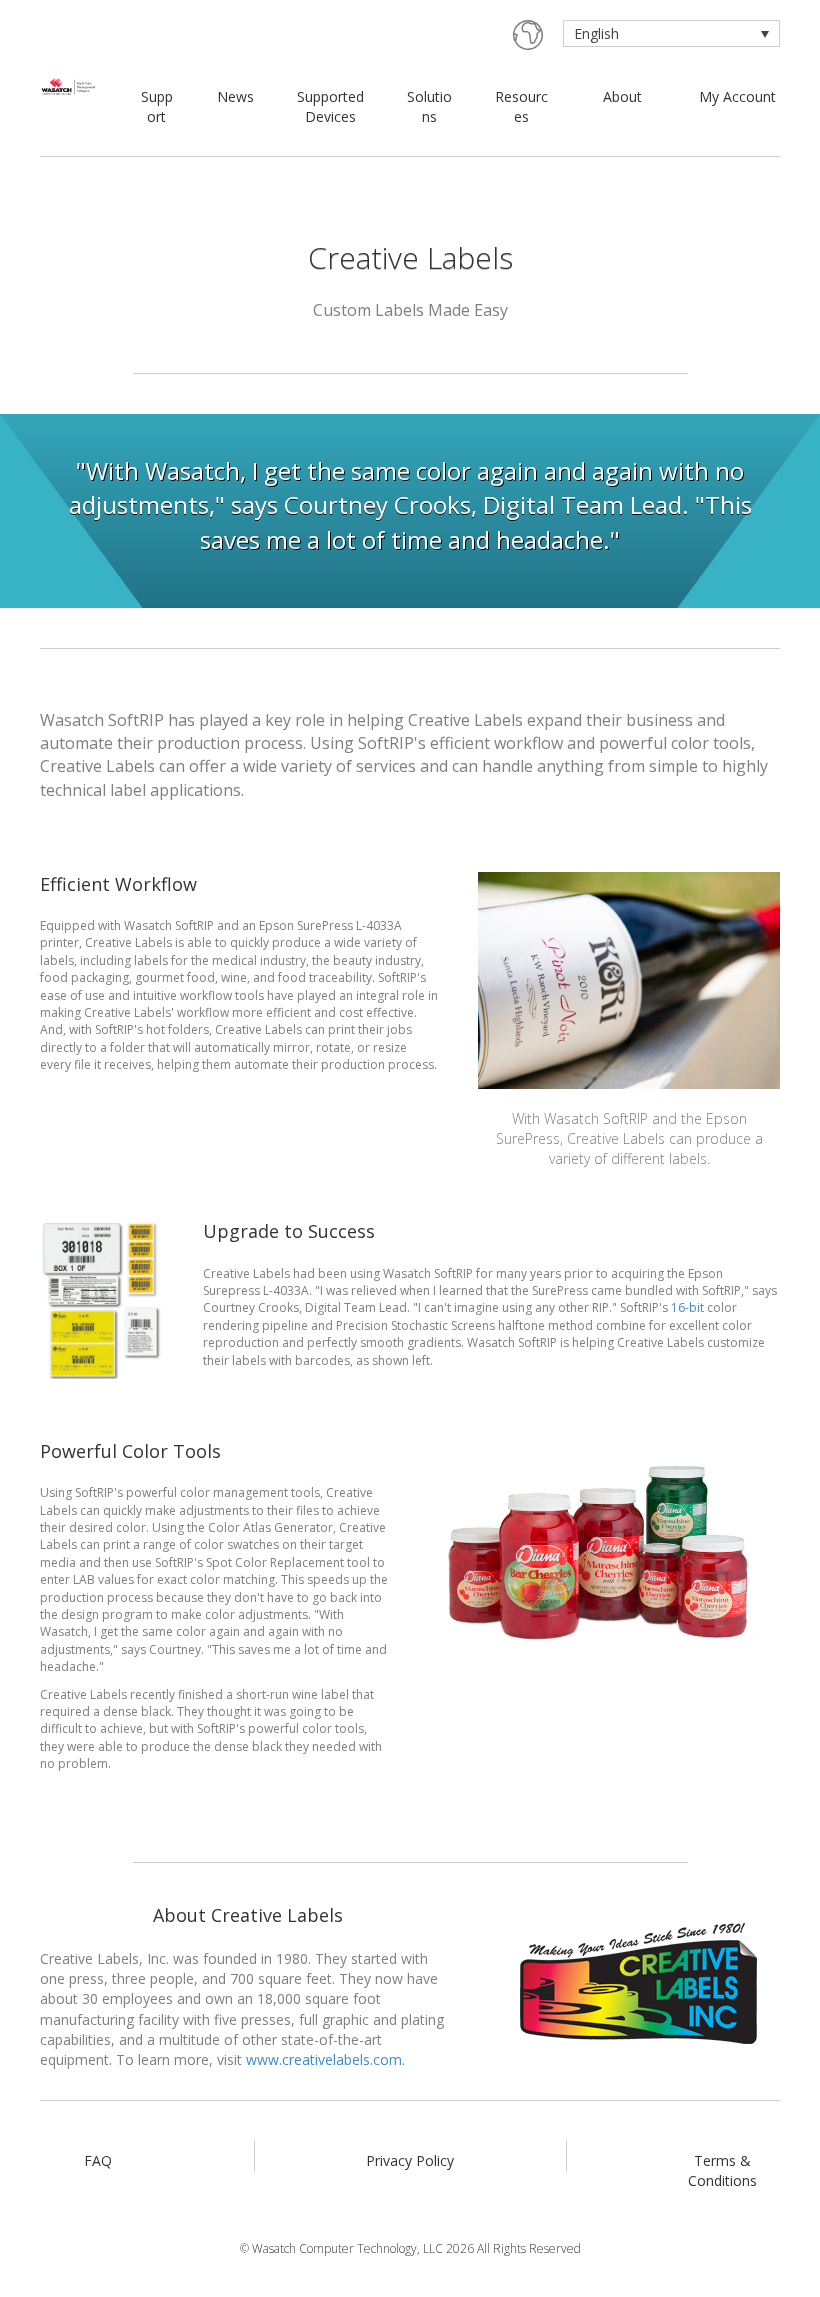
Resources (521, 106)
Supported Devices (330, 106)
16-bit (687, 1307)
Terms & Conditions (722, 2170)
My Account (737, 96)
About (622, 96)
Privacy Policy (410, 2160)
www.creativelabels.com (324, 2059)
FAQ (98, 2160)
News (235, 96)
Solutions (429, 106)
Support (157, 106)
